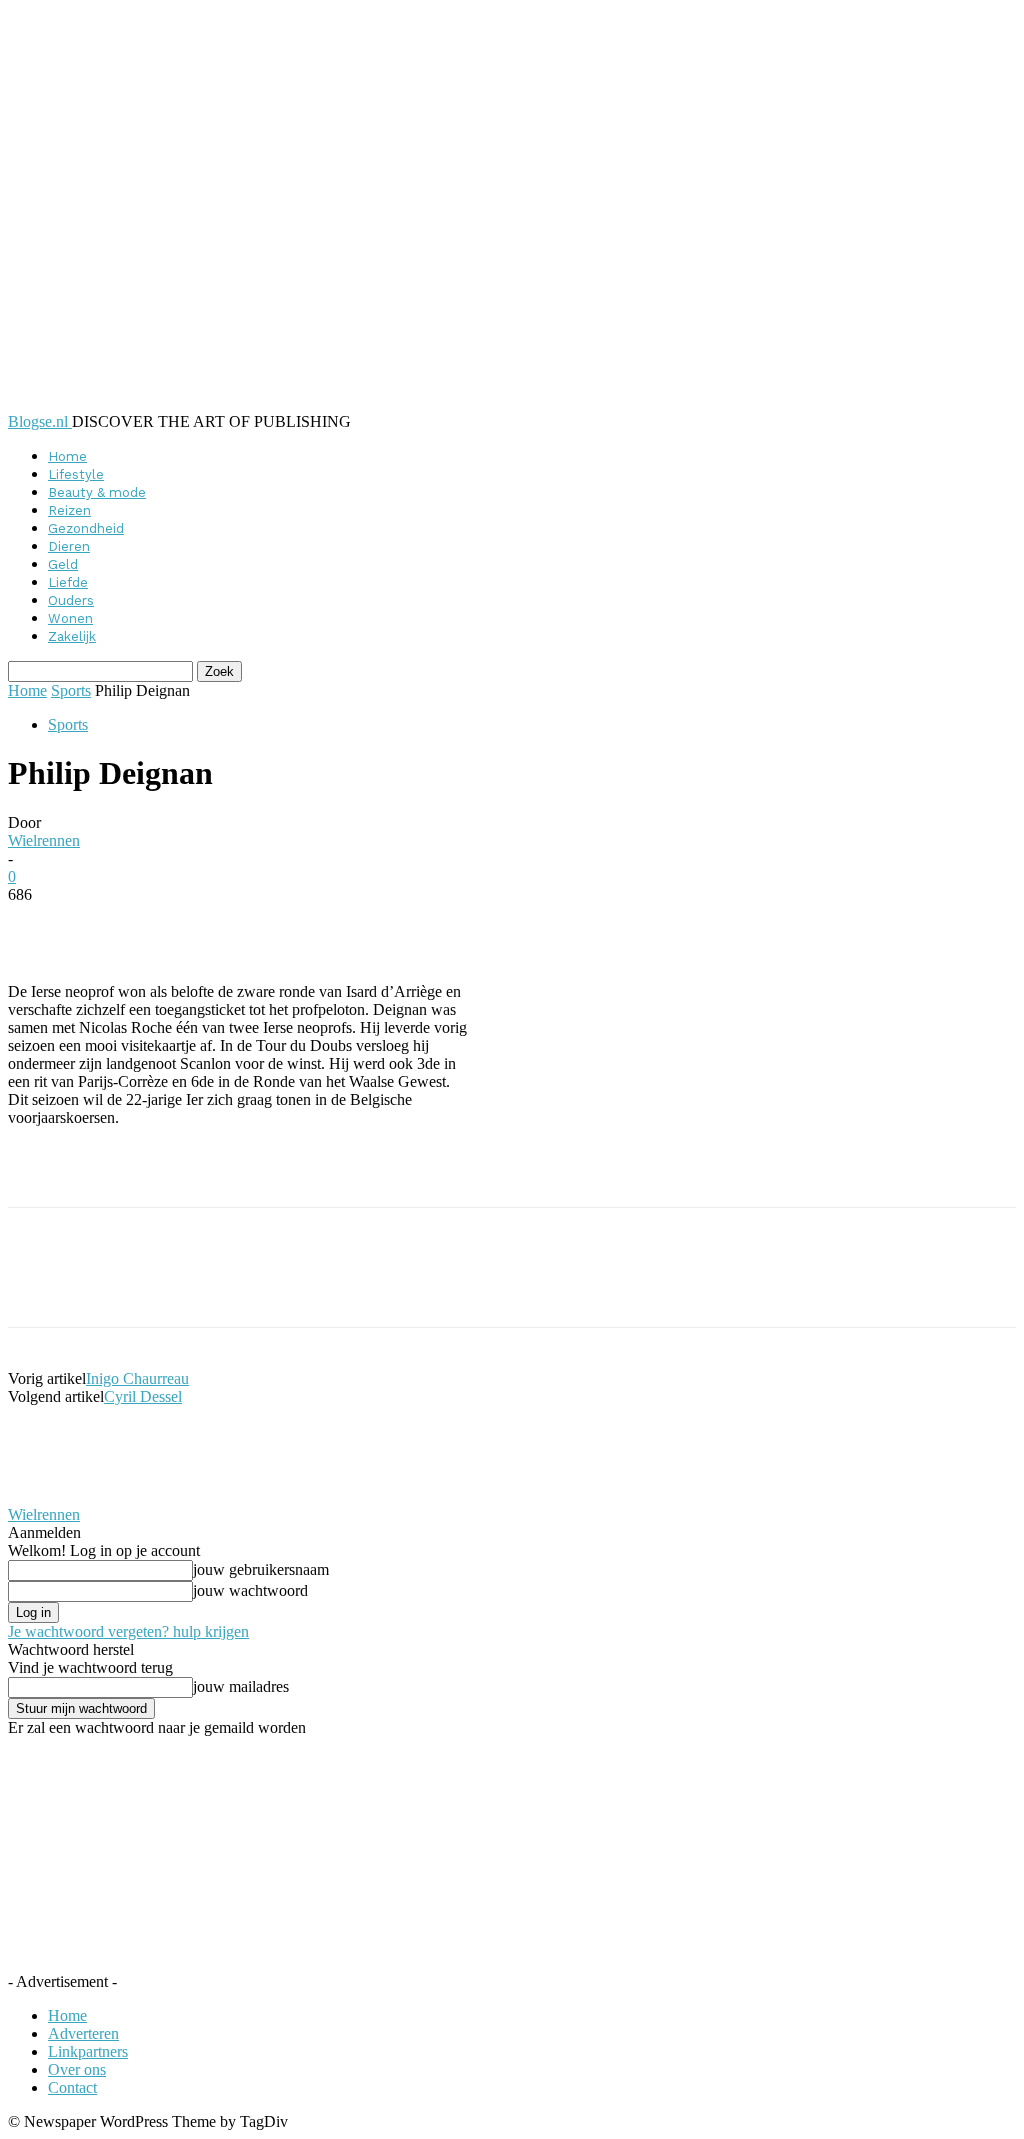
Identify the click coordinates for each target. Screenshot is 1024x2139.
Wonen (70, 618)
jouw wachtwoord (250, 1590)
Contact (72, 2087)
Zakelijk (72, 636)
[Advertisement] (242, 1173)
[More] (495, 925)
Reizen (69, 510)
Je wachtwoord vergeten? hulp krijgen (128, 1631)
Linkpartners (88, 2051)
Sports (71, 690)
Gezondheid (86, 528)
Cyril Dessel (143, 1396)
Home (67, 456)
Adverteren (83, 2033)
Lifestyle (76, 474)
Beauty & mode (97, 492)
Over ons (77, 2069)
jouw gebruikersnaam (261, 1569)
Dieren (69, 546)
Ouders (71, 600)
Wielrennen (44, 840)
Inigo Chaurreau (137, 1378)
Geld (63, 564)
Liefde (68, 582)
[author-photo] (56, 1496)
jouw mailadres (241, 1686)
